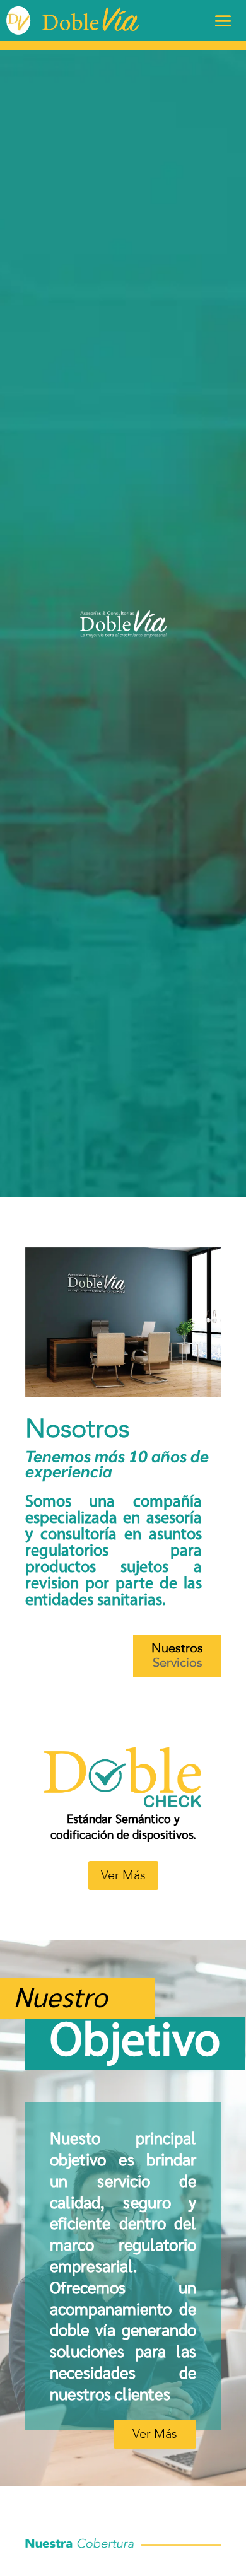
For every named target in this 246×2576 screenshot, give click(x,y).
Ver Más (123, 1875)
